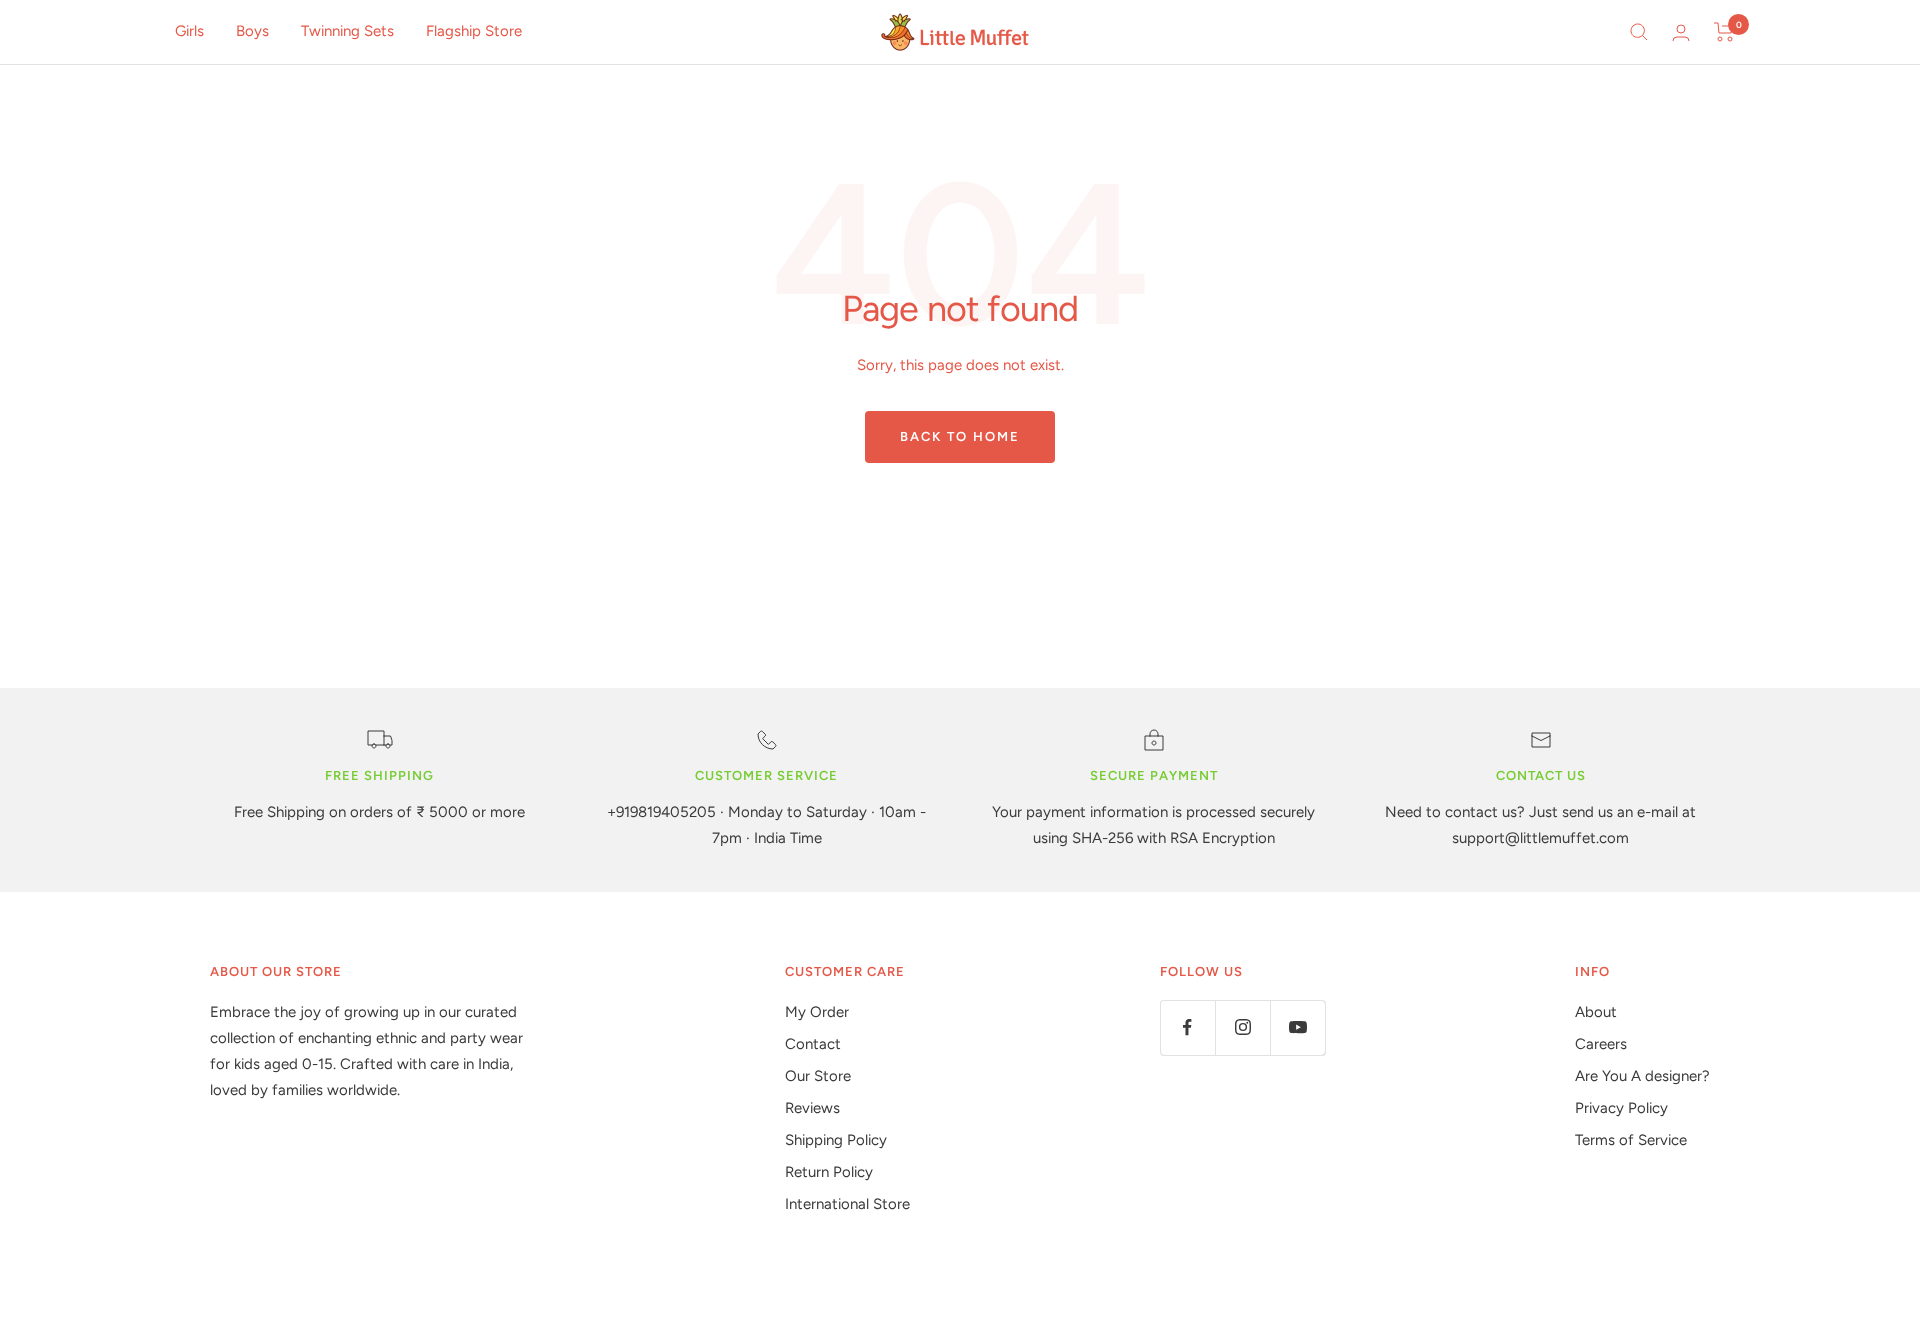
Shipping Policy (836, 1140)
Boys (252, 31)
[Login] (1681, 32)
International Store (847, 1204)
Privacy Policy (1621, 1108)
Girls (189, 31)
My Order (817, 1012)
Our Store (818, 1076)
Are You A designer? (1642, 1076)
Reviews (812, 1108)
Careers (1601, 1044)
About (1596, 1012)
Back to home (960, 436)
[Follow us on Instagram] (1242, 1027)
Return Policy (829, 1172)
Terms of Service (1631, 1140)
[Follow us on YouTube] (1297, 1027)
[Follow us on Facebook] (1187, 1027)
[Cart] (1724, 32)
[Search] (1639, 32)
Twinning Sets (347, 31)
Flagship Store (474, 31)
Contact (813, 1044)
